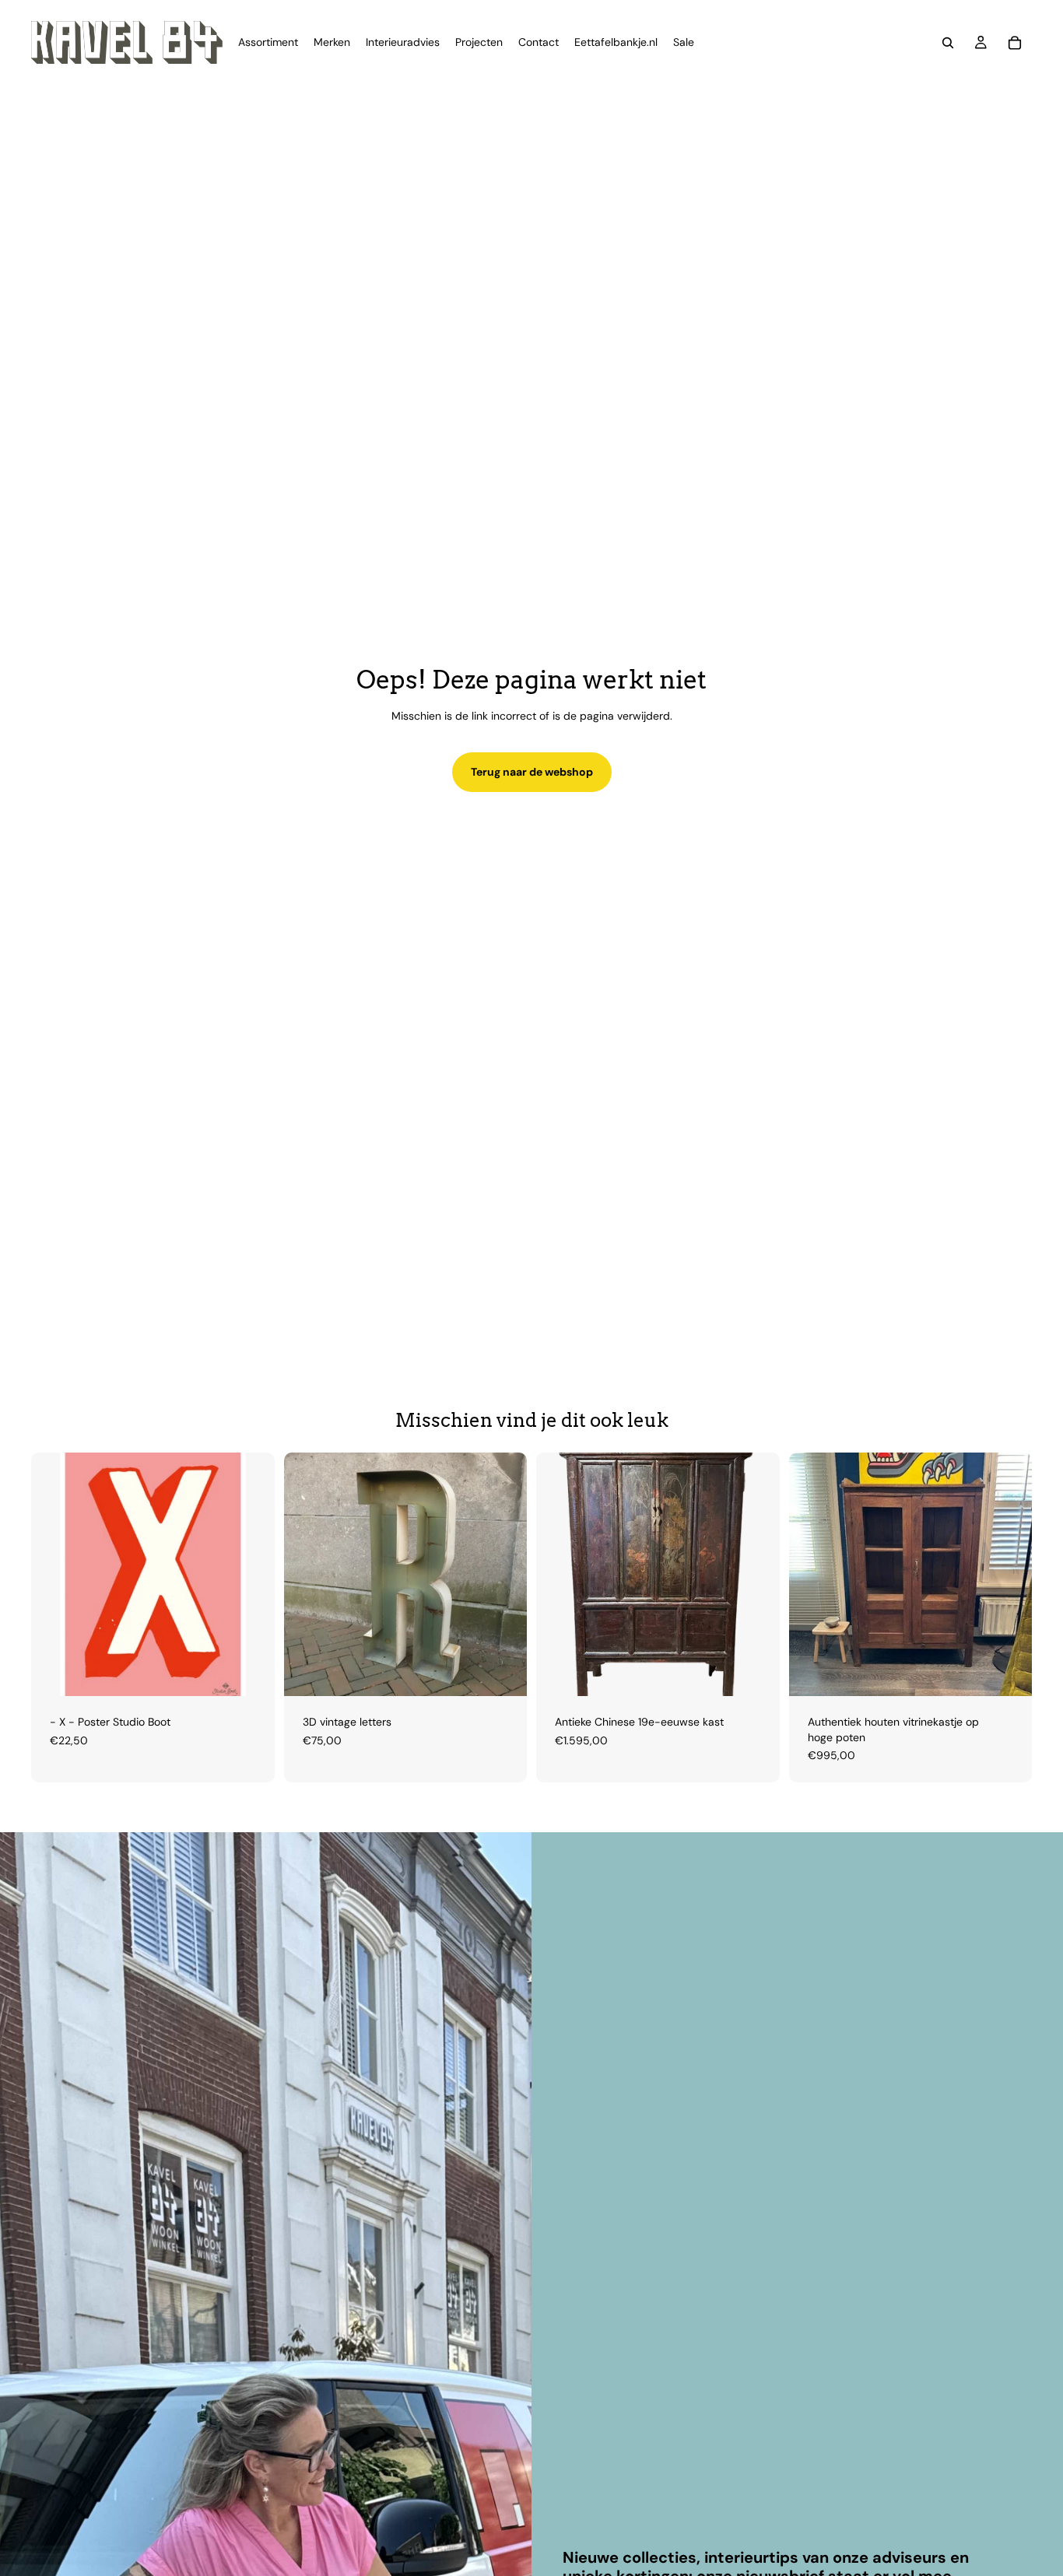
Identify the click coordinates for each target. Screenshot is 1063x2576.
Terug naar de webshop (532, 772)
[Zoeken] (948, 43)
